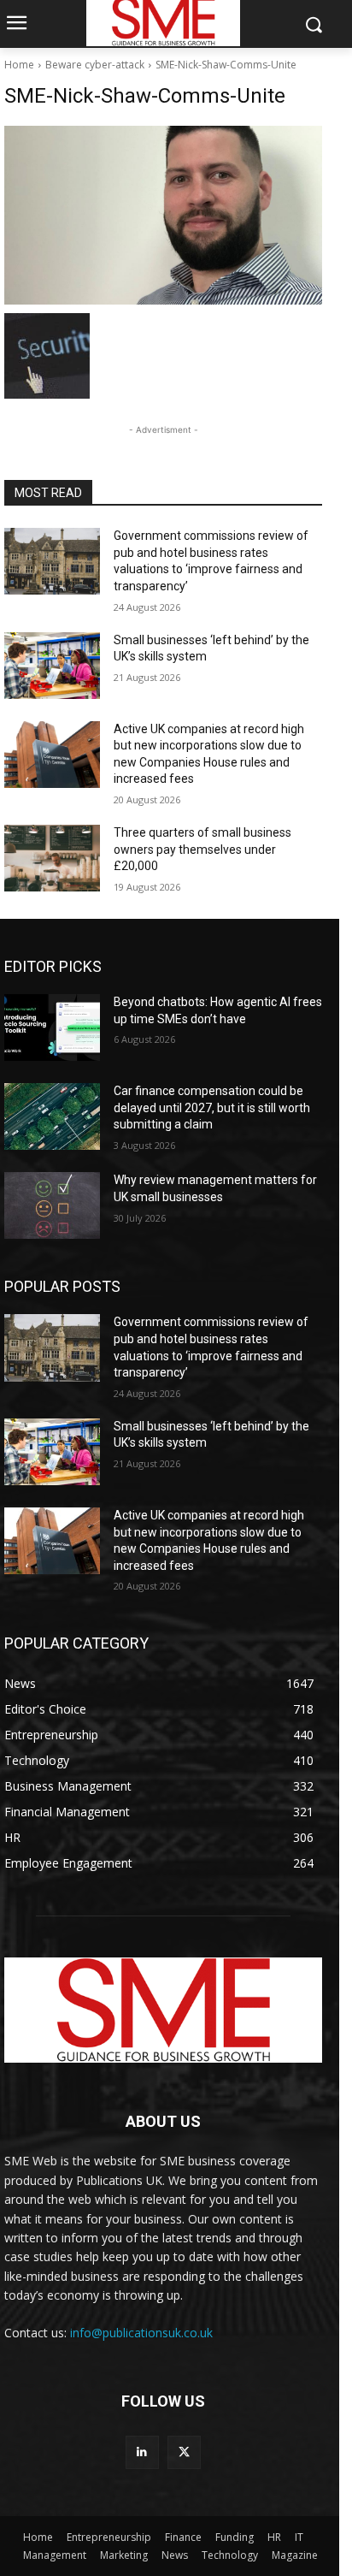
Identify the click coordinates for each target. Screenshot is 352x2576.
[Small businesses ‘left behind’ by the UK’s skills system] (52, 666)
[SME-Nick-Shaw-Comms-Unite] (163, 215)
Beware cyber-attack (95, 65)
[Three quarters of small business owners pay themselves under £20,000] (52, 858)
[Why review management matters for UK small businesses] (52, 1205)
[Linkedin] (142, 2452)
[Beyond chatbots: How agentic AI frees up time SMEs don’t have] (52, 1027)
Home (19, 65)
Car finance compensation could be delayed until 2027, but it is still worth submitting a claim (212, 1107)
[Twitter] (184, 2452)
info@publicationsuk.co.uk (141, 2333)
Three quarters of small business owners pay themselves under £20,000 (202, 849)
